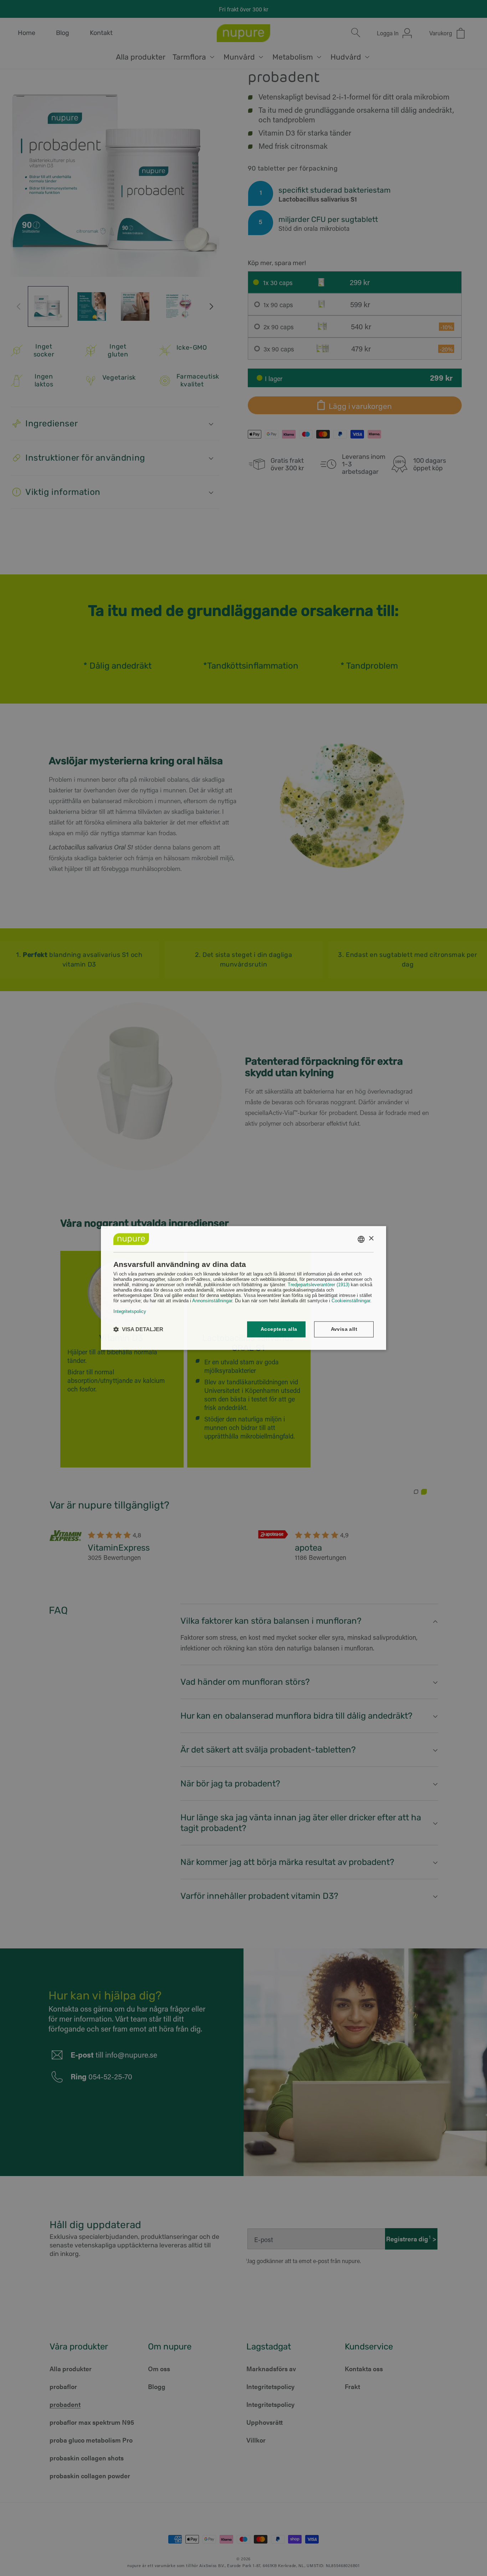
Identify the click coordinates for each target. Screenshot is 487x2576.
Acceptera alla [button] (279, 1329)
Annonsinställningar (212, 1301)
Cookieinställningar (351, 1301)
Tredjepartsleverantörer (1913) (319, 1285)
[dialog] (243, 1288)
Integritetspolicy (130, 1312)
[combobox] (361, 1239)
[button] (138, 1330)
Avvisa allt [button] (344, 1329)
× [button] (371, 1239)
